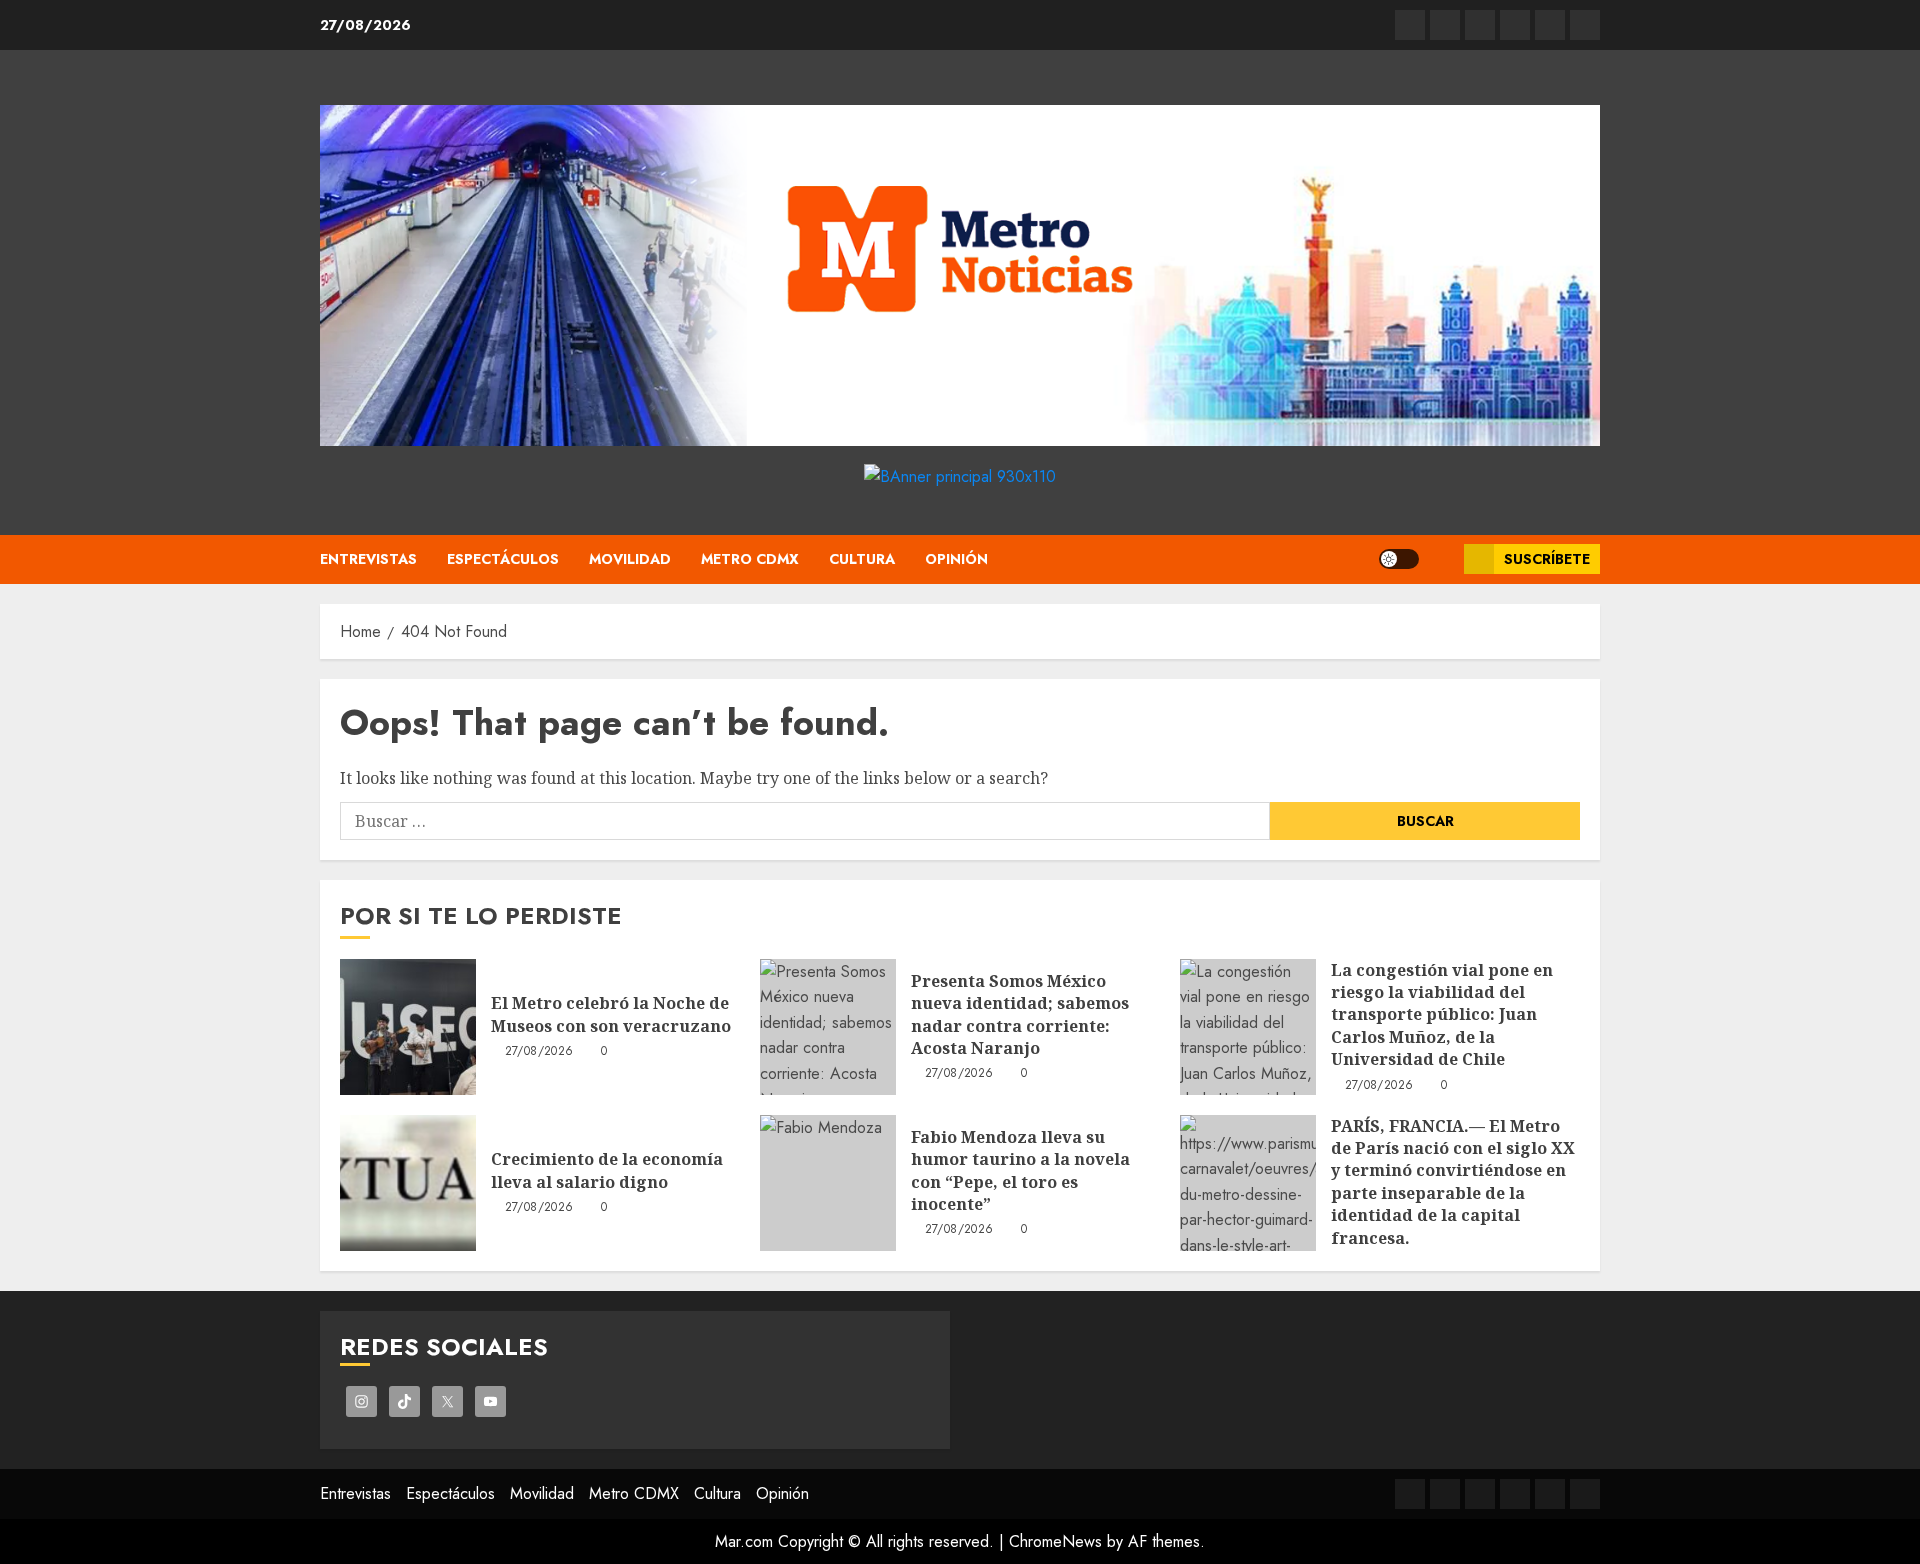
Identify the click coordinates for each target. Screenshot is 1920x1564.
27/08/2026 (539, 1052)
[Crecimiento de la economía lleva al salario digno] (408, 1183)
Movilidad (630, 559)
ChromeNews (1055, 1541)
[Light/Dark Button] (1399, 559)
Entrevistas (368, 559)
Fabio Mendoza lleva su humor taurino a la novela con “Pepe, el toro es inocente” (1020, 1170)
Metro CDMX (750, 559)
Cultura (862, 559)
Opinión (956, 559)
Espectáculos (503, 559)
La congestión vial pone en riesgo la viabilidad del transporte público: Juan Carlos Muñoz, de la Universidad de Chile (1442, 1015)
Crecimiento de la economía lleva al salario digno (607, 1170)
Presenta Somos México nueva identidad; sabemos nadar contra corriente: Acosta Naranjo (1020, 1014)
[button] (1441, 559)
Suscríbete (1547, 559)
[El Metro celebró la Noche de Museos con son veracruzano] (408, 1027)
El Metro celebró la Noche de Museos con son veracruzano (611, 1014)
